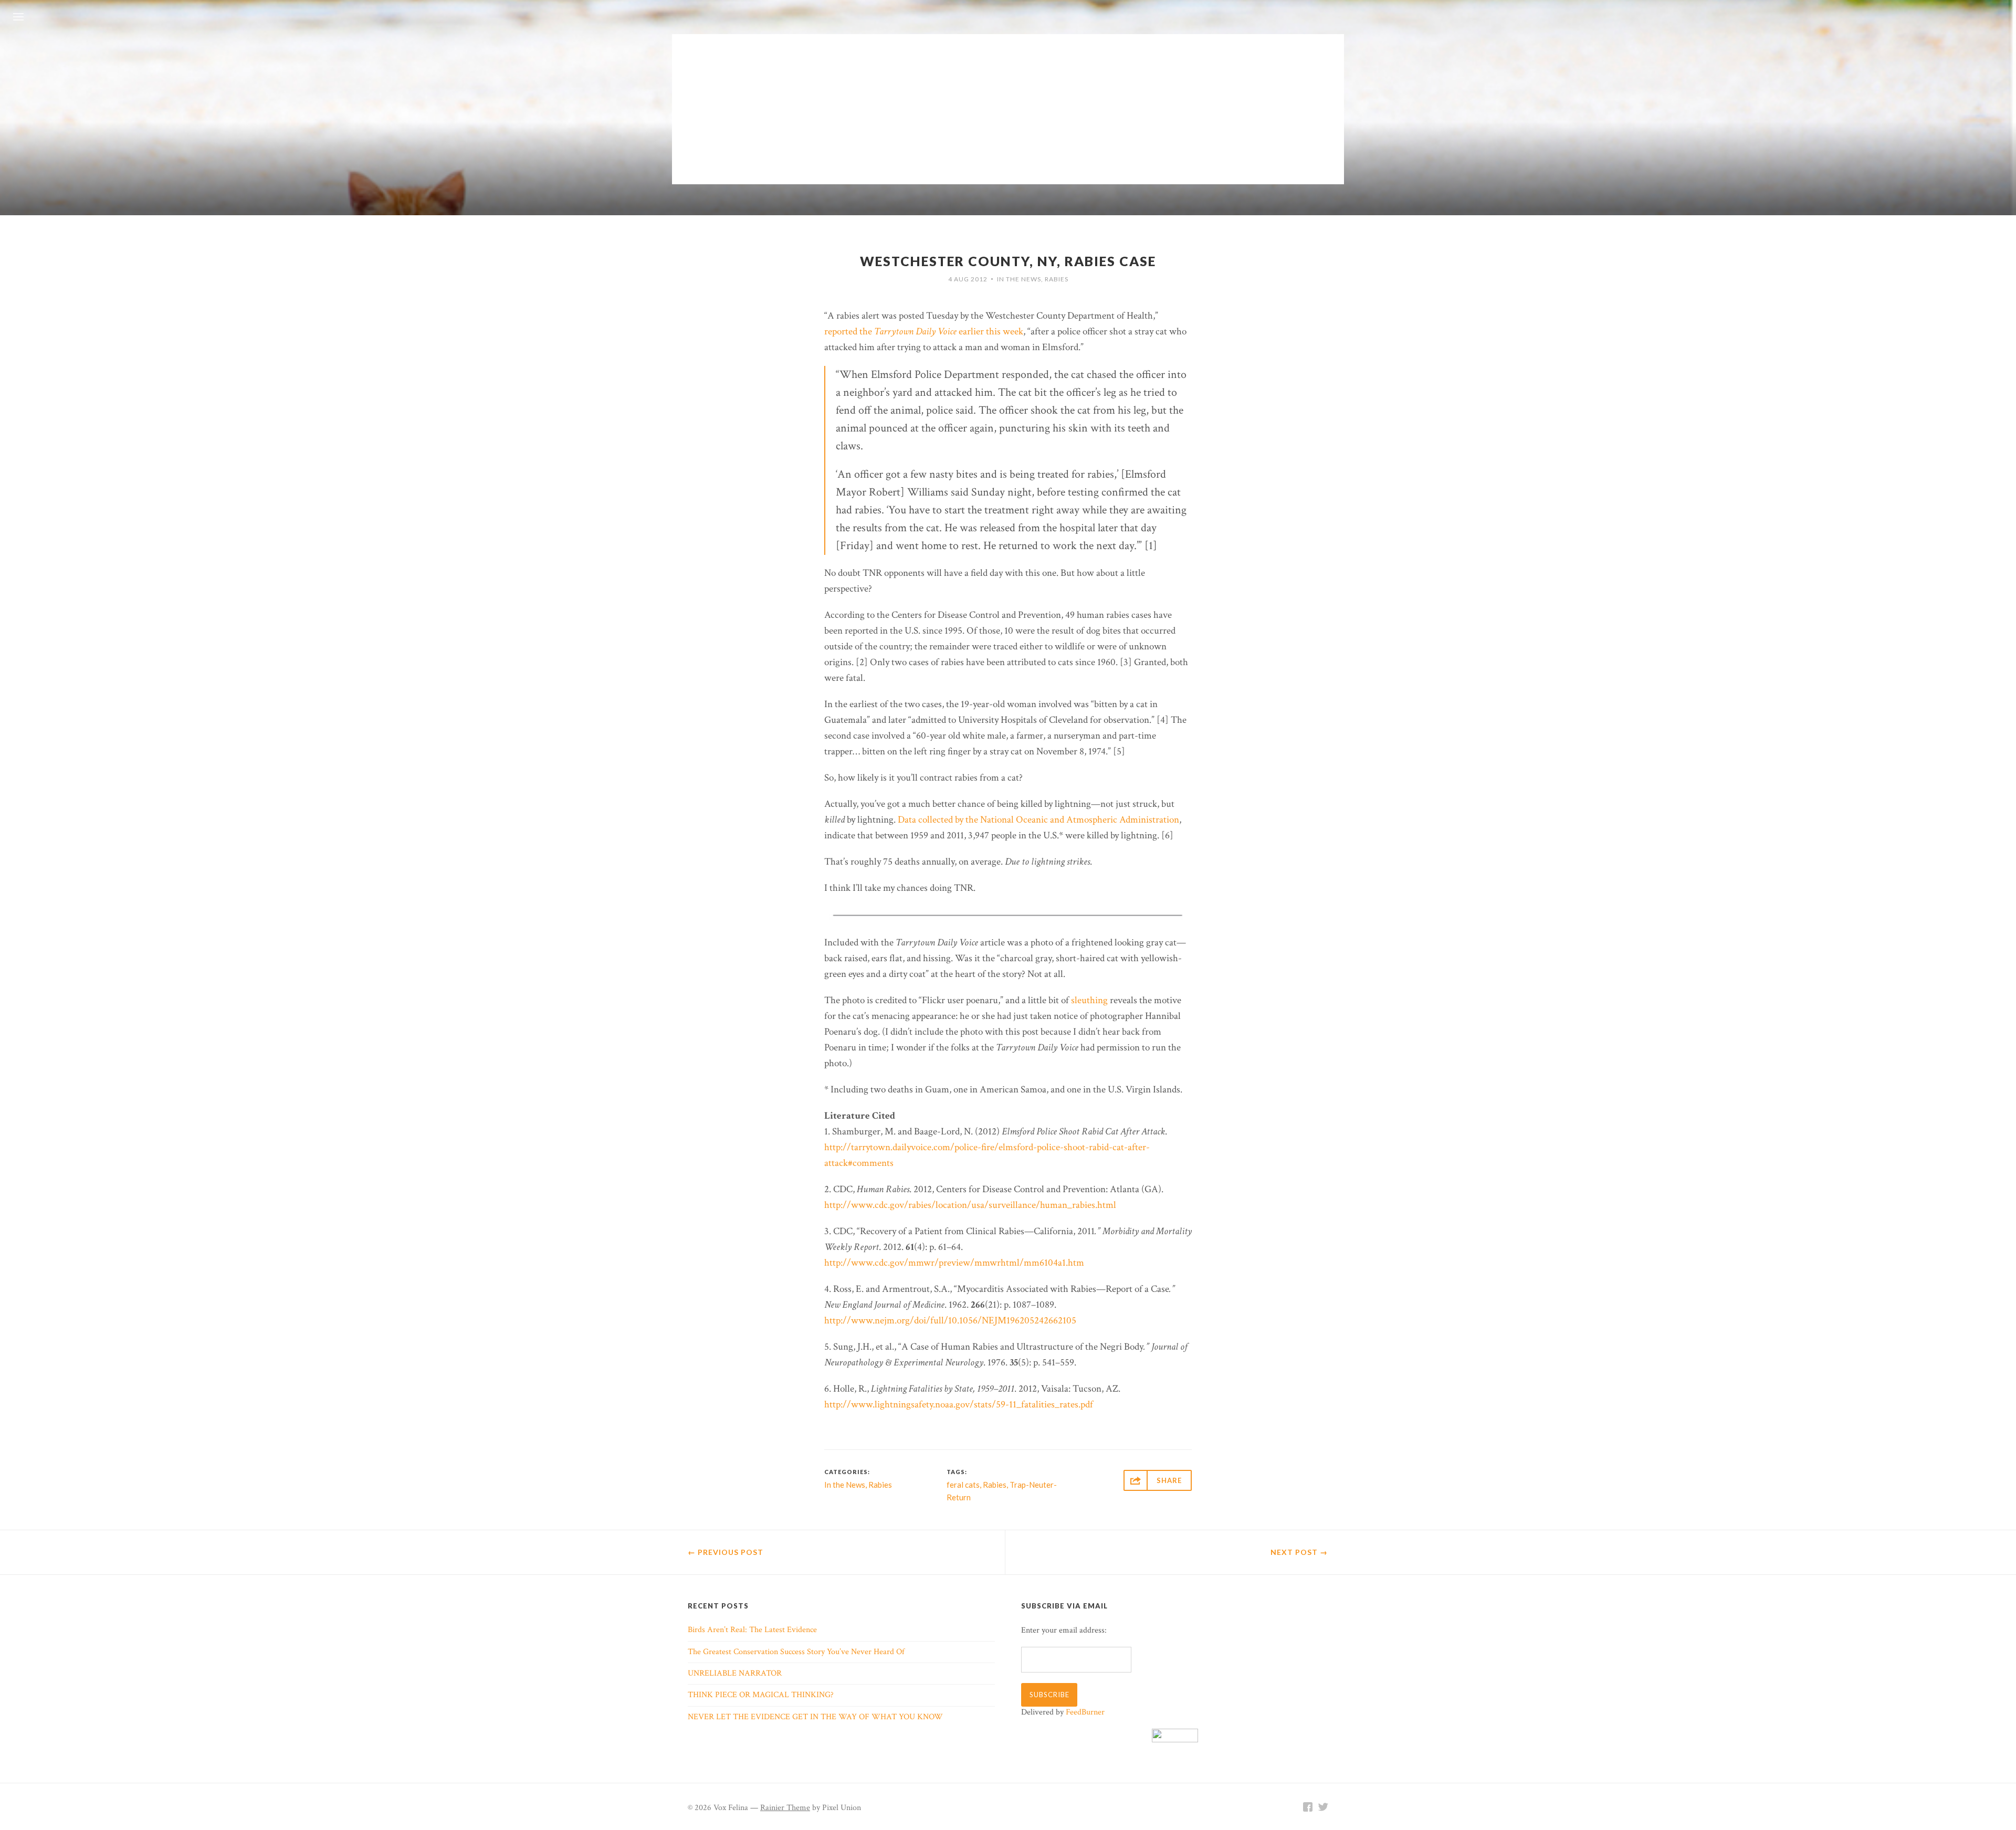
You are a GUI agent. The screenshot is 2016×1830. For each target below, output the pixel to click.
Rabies (1057, 279)
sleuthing (1089, 1000)
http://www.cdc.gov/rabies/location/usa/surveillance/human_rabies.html (970, 1205)
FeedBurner (1085, 1712)
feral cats (963, 1485)
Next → (1299, 1552)
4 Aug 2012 (968, 279)
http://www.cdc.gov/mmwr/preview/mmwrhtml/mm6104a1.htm (954, 1263)
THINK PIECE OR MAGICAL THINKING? (761, 1695)
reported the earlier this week (924, 332)
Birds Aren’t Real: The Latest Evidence (752, 1630)
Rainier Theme (785, 1808)
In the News (1019, 279)
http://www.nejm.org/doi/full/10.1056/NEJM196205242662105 (950, 1321)
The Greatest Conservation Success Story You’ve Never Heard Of (796, 1652)
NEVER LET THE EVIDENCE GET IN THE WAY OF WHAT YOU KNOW (815, 1717)
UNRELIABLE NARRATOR (735, 1673)
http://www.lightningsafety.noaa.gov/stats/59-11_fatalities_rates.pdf (959, 1405)
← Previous (726, 1552)
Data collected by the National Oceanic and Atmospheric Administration (1038, 820)
